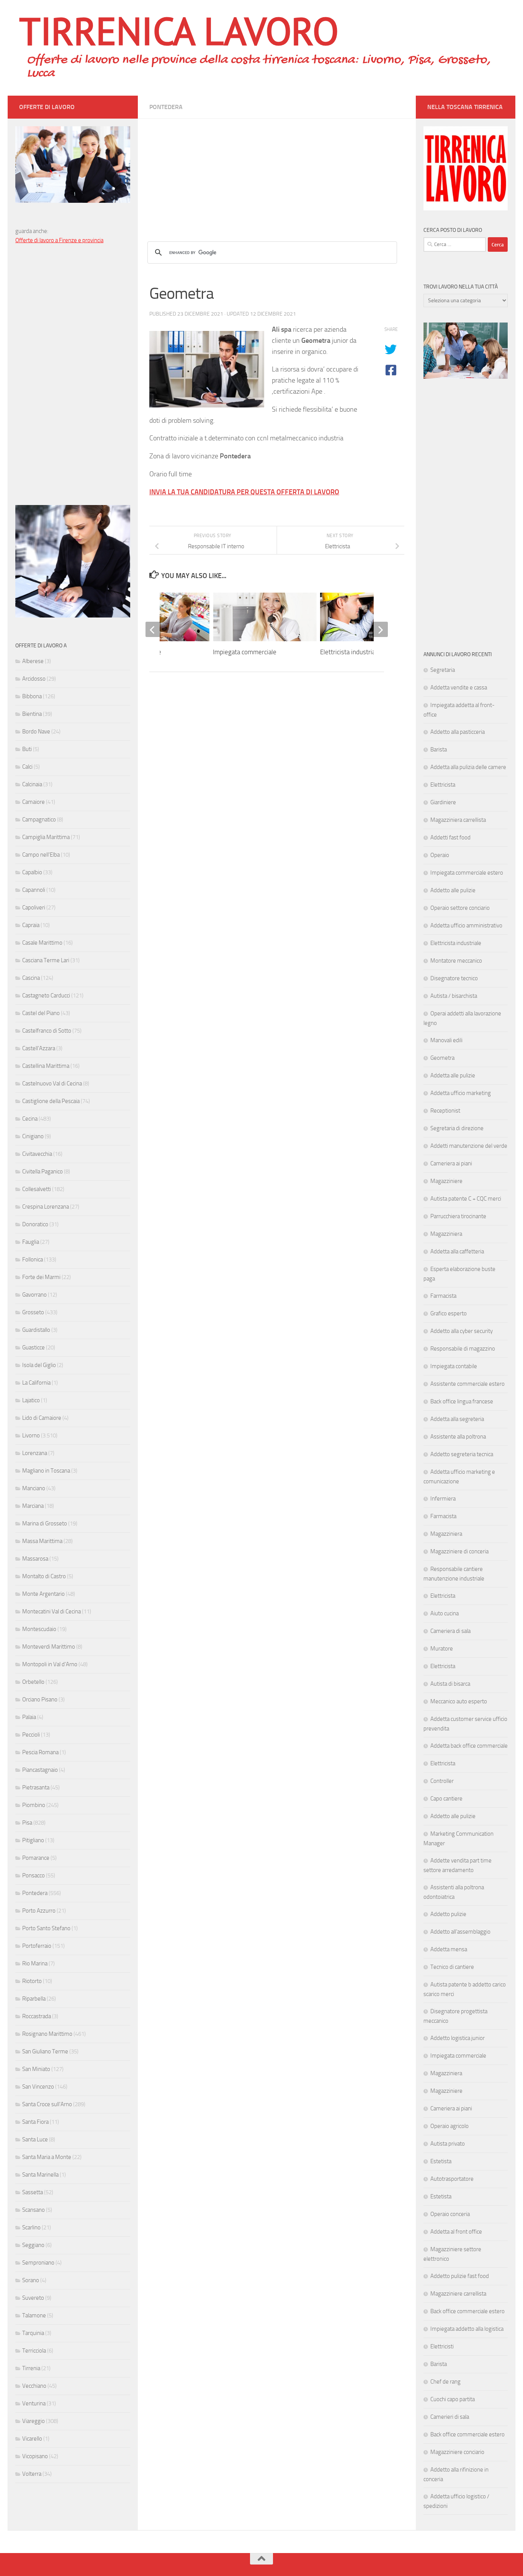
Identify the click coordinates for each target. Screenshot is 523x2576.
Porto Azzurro (39, 1911)
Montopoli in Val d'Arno (50, 1664)
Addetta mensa (449, 1949)
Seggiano (33, 2245)
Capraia (31, 925)
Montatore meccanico (456, 961)
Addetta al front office (456, 2232)
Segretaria (443, 670)
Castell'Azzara (39, 1048)
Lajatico (31, 1400)
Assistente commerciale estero (467, 1384)
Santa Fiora (35, 2122)
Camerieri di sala (450, 2417)
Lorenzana (35, 1453)
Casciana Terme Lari (46, 960)
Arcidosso (34, 679)
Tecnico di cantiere (452, 1967)
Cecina (30, 1119)
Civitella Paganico (42, 1172)
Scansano (34, 2210)
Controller (442, 1781)
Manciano (34, 1488)
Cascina (31, 978)
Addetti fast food (450, 837)
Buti (27, 749)
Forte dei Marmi (41, 1277)
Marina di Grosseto (45, 1523)
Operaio (440, 855)
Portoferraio (37, 1946)
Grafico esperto (449, 1313)
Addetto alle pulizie (453, 890)
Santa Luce (35, 2139)
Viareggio (34, 2421)
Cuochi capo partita (453, 2399)
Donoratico (35, 1224)
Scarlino (31, 2227)
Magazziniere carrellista (458, 2294)
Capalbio (32, 872)
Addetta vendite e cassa (459, 688)
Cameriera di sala (450, 1631)
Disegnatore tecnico (454, 978)
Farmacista (443, 1296)
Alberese (33, 661)
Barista (439, 750)
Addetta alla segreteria (457, 1419)
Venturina (34, 2403)
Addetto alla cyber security (462, 1331)
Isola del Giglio (39, 1365)
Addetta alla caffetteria (457, 1251)
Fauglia (31, 1242)
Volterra (32, 2474)
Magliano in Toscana (46, 1471)
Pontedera (166, 107)
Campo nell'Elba (41, 855)
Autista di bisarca (450, 1684)
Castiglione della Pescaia (51, 1101)
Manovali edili (446, 1040)
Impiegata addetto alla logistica (467, 2329)
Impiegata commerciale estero (467, 873)
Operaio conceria (450, 2214)
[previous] (153, 629)
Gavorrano (34, 1295)
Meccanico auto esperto (459, 1701)
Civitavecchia (37, 1154)
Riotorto (32, 1981)
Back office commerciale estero (467, 2311)
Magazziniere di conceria (459, 1551)
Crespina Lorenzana (46, 1207)
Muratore (442, 1649)
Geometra (442, 1058)
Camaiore (34, 802)
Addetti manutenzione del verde (469, 1146)
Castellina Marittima (46, 1066)
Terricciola (34, 2351)
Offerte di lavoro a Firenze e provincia (59, 240)
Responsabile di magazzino (463, 1349)
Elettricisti (442, 2346)
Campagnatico (39, 820)
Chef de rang (445, 2382)
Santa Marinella (40, 2175)
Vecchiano (34, 2386)
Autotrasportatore (452, 2179)
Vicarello (32, 2439)
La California (36, 1383)
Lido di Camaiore (42, 1418)
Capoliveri (34, 908)
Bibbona (32, 696)
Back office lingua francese (462, 1401)
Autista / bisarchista (454, 996)
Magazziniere (446, 1181)
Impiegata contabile (454, 1366)
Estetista (441, 2161)
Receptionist (445, 1111)
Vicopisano (35, 2456)
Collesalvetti (37, 1189)
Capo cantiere (446, 1799)
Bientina (32, 714)
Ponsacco (34, 1875)
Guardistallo (36, 1330)
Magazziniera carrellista (458, 820)
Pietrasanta (36, 1787)
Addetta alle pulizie (453, 1075)
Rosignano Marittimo (47, 2034)
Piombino (34, 1805)
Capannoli (34, 890)
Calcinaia (32, 784)
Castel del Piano (41, 1013)
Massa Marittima (42, 1541)
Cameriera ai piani (451, 1163)
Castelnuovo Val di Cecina (52, 1084)
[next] (380, 629)
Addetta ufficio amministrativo (466, 925)
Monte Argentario (43, 1594)
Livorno (31, 1435)
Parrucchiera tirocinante (458, 1216)
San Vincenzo (38, 2087)
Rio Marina (35, 1963)
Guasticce (34, 1347)
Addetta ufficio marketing (461, 1093)
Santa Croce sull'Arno (47, 2104)
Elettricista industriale (350, 652)
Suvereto (33, 2298)
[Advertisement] (277, 172)
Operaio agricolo (449, 2126)
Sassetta (33, 2192)
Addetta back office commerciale (469, 1746)
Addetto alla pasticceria (458, 732)
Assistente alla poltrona (458, 1437)
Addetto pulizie (448, 1914)
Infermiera (443, 1499)
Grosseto (33, 1312)
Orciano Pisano (40, 1699)
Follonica (33, 1259)
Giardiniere (443, 802)
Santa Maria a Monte (47, 2157)
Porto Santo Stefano (46, 1928)
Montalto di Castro (44, 1576)
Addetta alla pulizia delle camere (468, 767)
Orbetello (33, 1682)
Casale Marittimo (42, 943)
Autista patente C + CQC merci (466, 1199)
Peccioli (31, 1735)
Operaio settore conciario (460, 908)
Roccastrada (37, 2016)
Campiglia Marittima (46, 837)
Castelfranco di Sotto (47, 1031)
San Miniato (36, 2069)
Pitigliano (33, 1840)
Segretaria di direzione (457, 1128)
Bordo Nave (36, 732)
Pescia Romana (40, 1752)
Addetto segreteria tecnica (462, 1454)
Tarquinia (33, 2333)
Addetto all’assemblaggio (460, 1932)
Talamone (34, 2315)
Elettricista (443, 785)
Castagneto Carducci (46, 996)
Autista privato (448, 2144)
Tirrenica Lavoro (179, 31)
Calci (27, 767)
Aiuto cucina (445, 1613)
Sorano (31, 2280)
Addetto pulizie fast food (460, 2276)
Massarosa (35, 1559)
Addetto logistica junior (458, 2038)
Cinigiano (33, 1136)
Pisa (27, 1823)
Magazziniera (446, 1234)
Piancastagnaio (40, 1770)
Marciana (33, 1506)
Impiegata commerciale (245, 652)
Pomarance (36, 1858)
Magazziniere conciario (457, 2452)
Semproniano (38, 2263)
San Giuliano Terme (45, 2051)
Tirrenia (31, 2368)
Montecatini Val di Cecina (51, 1611)
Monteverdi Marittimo (49, 1647)
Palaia (29, 1717)
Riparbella (34, 1999)
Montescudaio (39, 1629)
